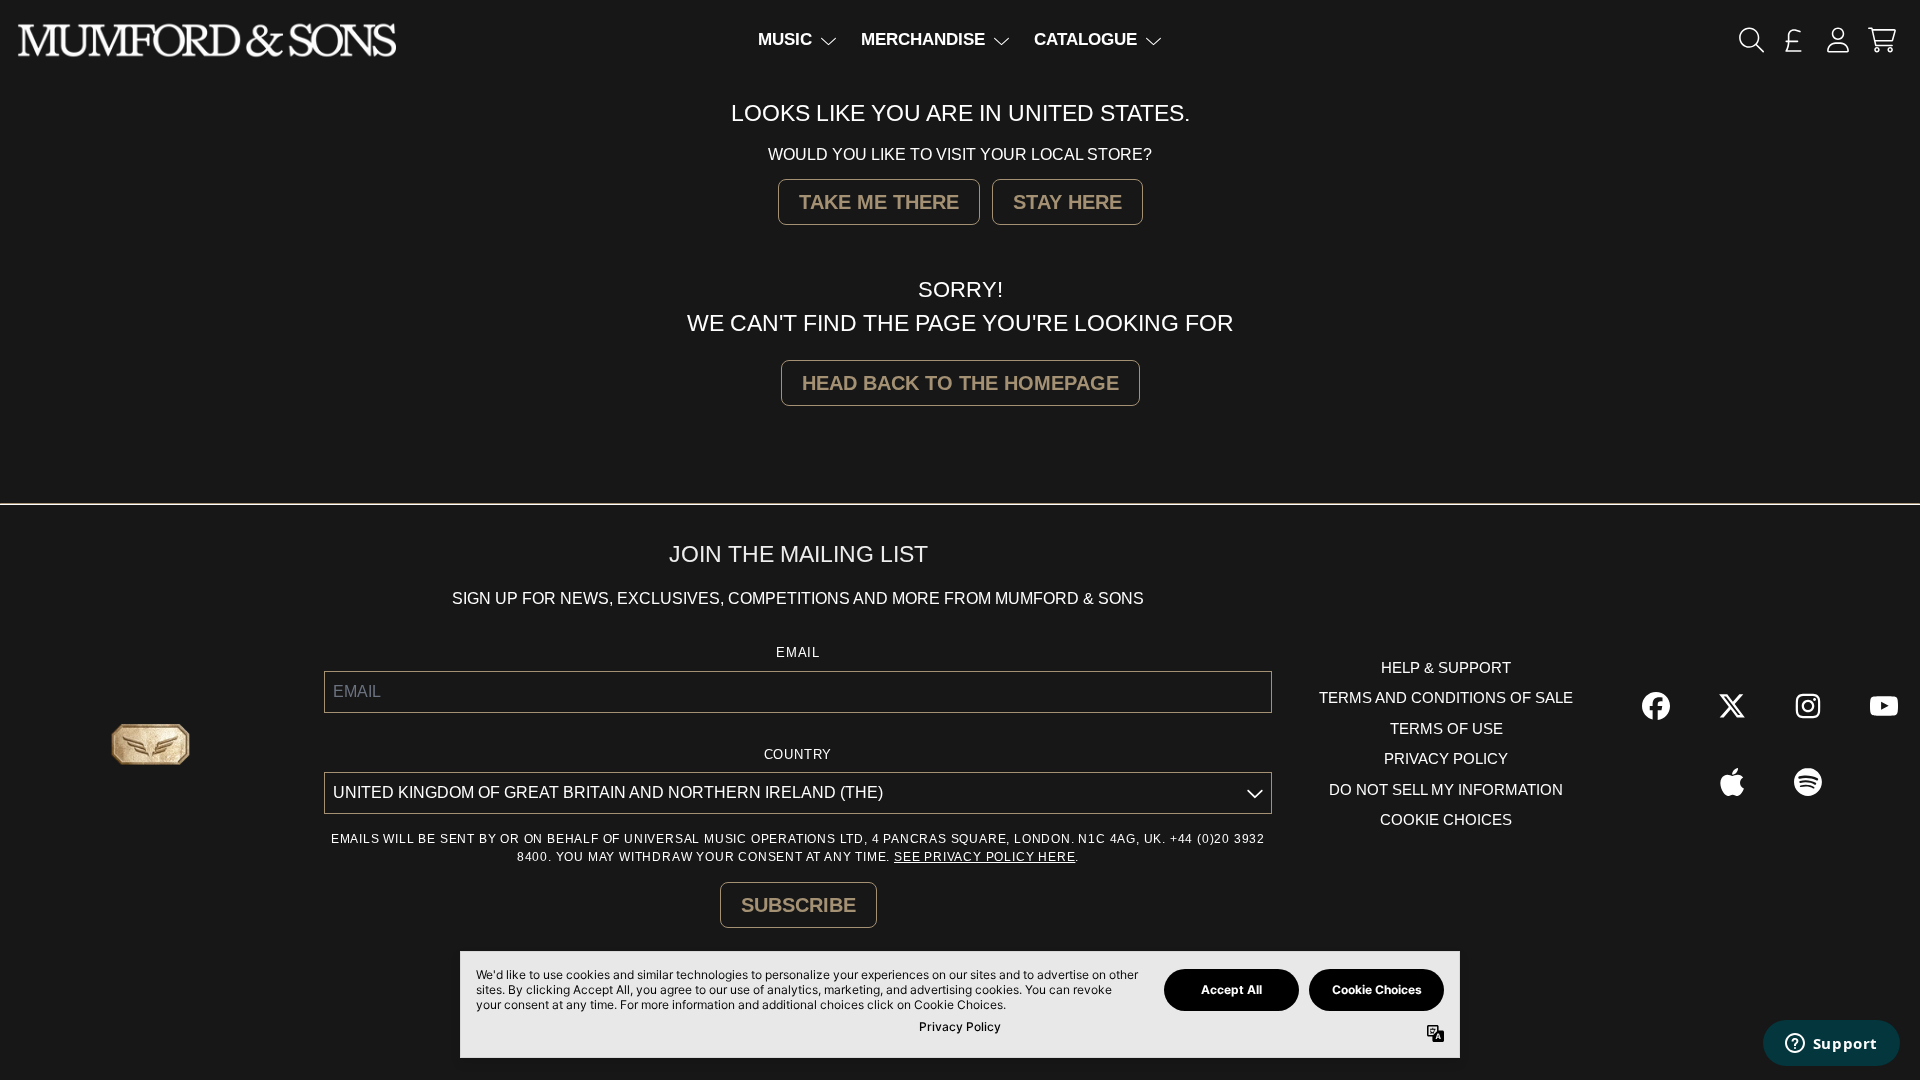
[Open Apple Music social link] (1732, 782)
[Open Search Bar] (1750, 40)
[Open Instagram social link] (1808, 706)
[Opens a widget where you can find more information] (1831, 1045)
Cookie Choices (1446, 819)
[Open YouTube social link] (1884, 706)
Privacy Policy (1446, 758)
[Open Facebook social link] (1656, 706)
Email (798, 652)
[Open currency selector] (1794, 40)
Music (785, 39)
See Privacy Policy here (984, 857)
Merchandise (923, 39)
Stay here (1067, 202)
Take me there (879, 202)
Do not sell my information (1446, 789)
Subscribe (798, 905)
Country (798, 754)
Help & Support (1446, 667)
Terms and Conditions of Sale (1446, 697)
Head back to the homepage (960, 383)
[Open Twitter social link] (1732, 706)
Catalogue (1085, 39)
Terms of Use (1446, 728)
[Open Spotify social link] (1808, 782)
